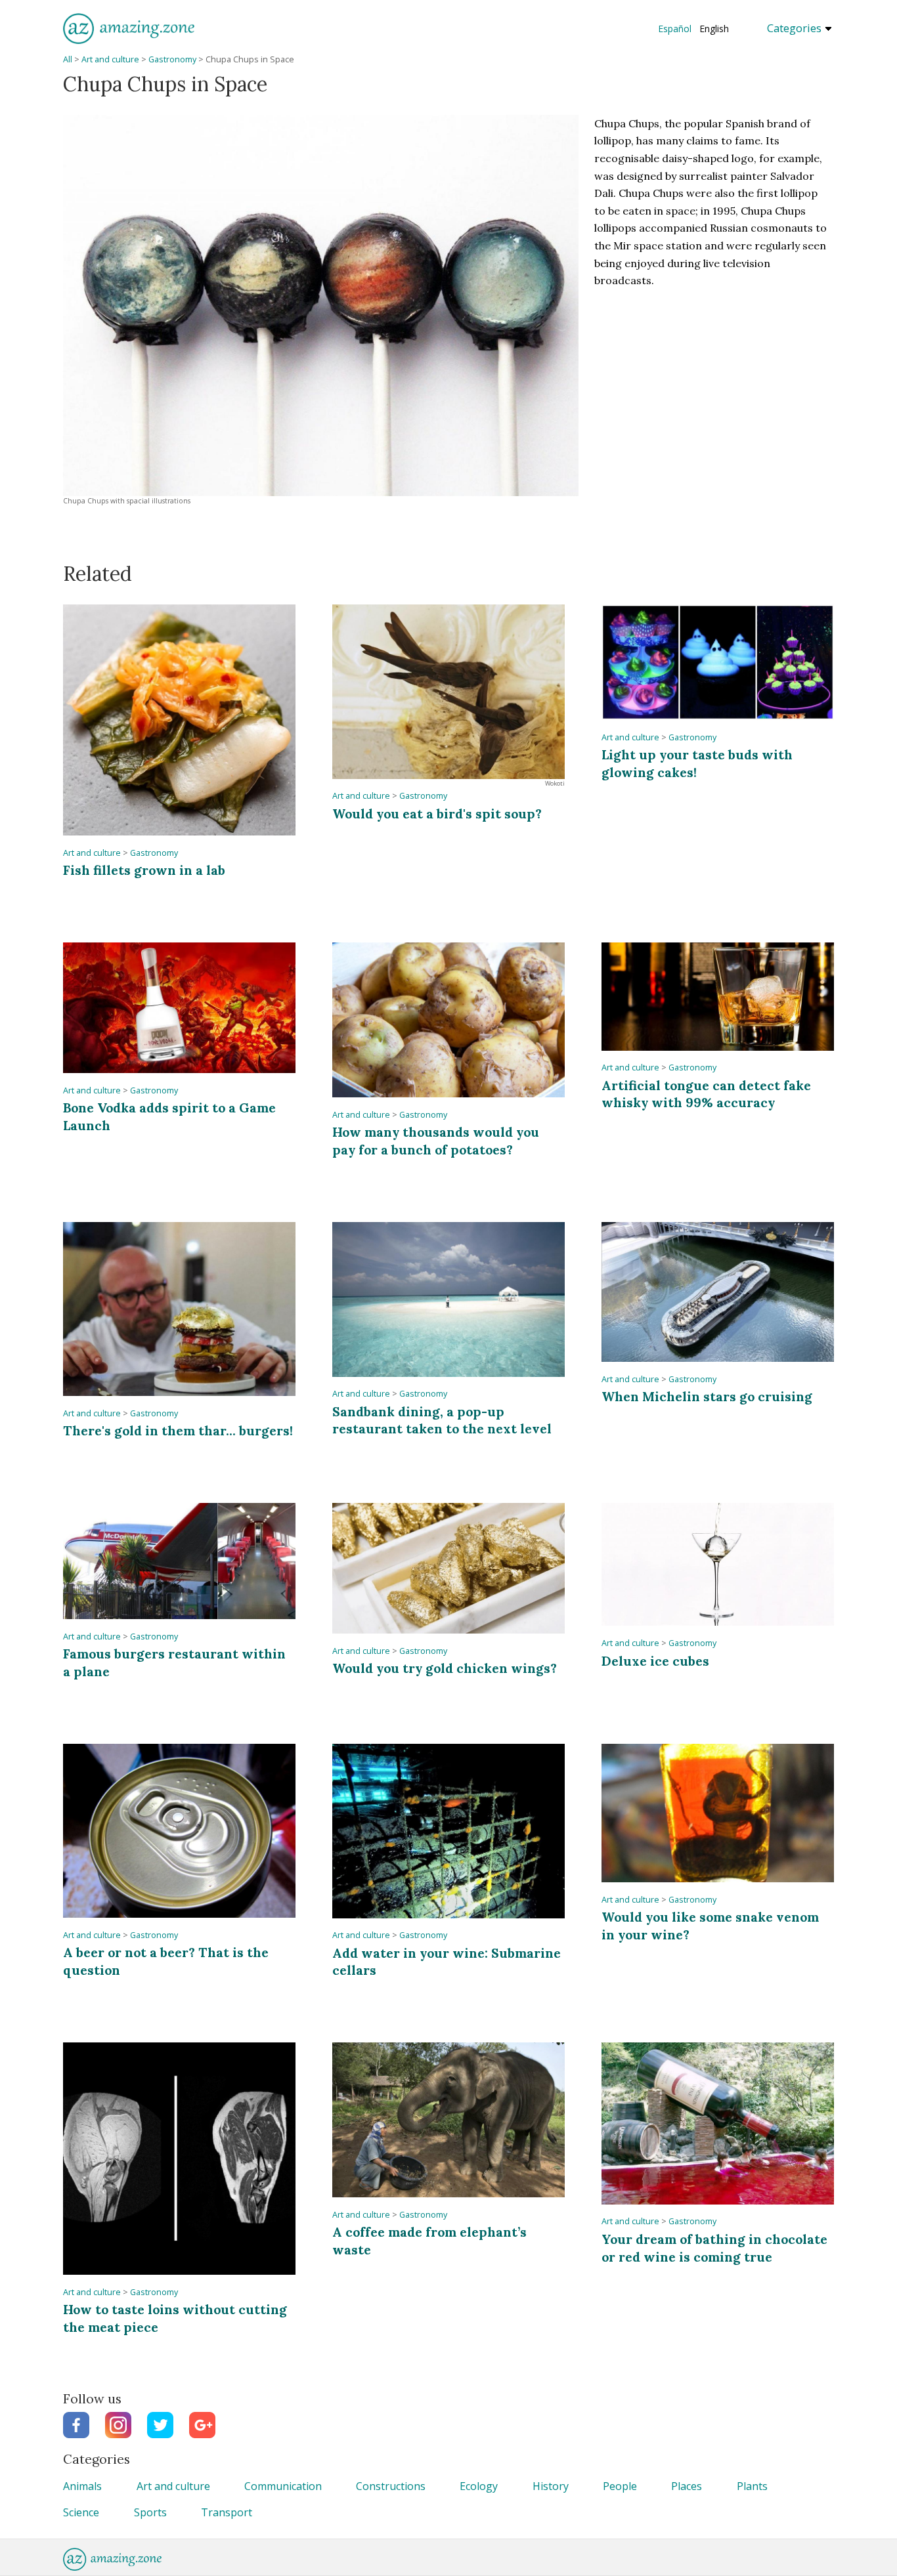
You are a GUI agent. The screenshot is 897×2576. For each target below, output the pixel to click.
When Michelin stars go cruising (707, 1396)
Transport (227, 2512)
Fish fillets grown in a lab (144, 870)
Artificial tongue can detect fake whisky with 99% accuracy (706, 1094)
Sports (150, 2512)
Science (81, 2512)
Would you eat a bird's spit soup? (437, 813)
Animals (82, 2486)
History (551, 2486)
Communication (283, 2486)
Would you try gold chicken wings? (445, 1668)
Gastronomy (172, 59)
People (620, 2486)
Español (675, 29)
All (68, 59)
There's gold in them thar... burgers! (178, 1430)
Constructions (391, 2486)
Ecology (479, 2486)
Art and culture (110, 59)
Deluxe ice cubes (655, 1661)
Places (687, 2486)
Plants (752, 2486)
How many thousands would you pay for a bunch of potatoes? (436, 1140)
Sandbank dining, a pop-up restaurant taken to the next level (442, 1420)
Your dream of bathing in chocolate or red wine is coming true (714, 2248)
